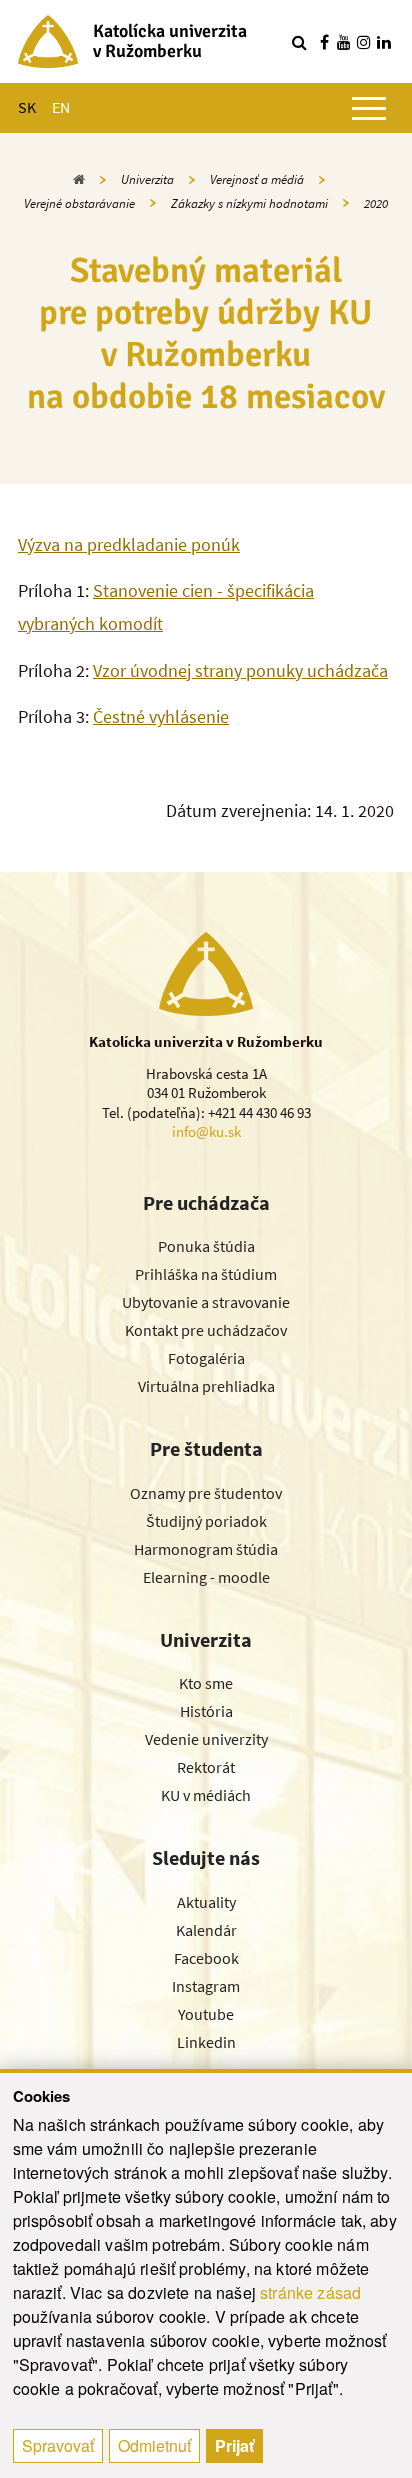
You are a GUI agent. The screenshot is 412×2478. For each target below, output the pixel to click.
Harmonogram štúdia (206, 1549)
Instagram (206, 1986)
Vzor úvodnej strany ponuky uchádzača (240, 670)
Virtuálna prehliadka (206, 1386)
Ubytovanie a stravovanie (206, 1302)
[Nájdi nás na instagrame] (364, 42)
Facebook (206, 1958)
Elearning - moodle (206, 1577)
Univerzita (147, 179)
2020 (376, 203)
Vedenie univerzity (206, 1739)
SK (27, 107)
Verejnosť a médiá (257, 179)
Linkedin (206, 2042)
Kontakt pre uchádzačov (206, 1330)
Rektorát (206, 1767)
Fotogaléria (206, 1358)
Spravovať (58, 2445)
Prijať (234, 2445)
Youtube (206, 2014)
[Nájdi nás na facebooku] (324, 42)
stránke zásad (310, 2292)
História (206, 1711)
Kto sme (206, 1683)
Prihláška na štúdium (206, 1274)
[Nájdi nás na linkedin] (384, 42)
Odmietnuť (154, 2445)
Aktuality (206, 1902)
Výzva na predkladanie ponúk (129, 544)
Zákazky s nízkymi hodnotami (249, 203)
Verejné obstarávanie (79, 203)
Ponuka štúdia (206, 1246)
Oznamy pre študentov (206, 1493)
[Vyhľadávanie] (299, 42)
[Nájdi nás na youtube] (344, 42)
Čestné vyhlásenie (161, 716)
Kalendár (206, 1930)
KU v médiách (206, 1795)
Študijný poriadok (206, 1521)
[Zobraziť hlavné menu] (369, 108)
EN (61, 107)
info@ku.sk (206, 1131)
